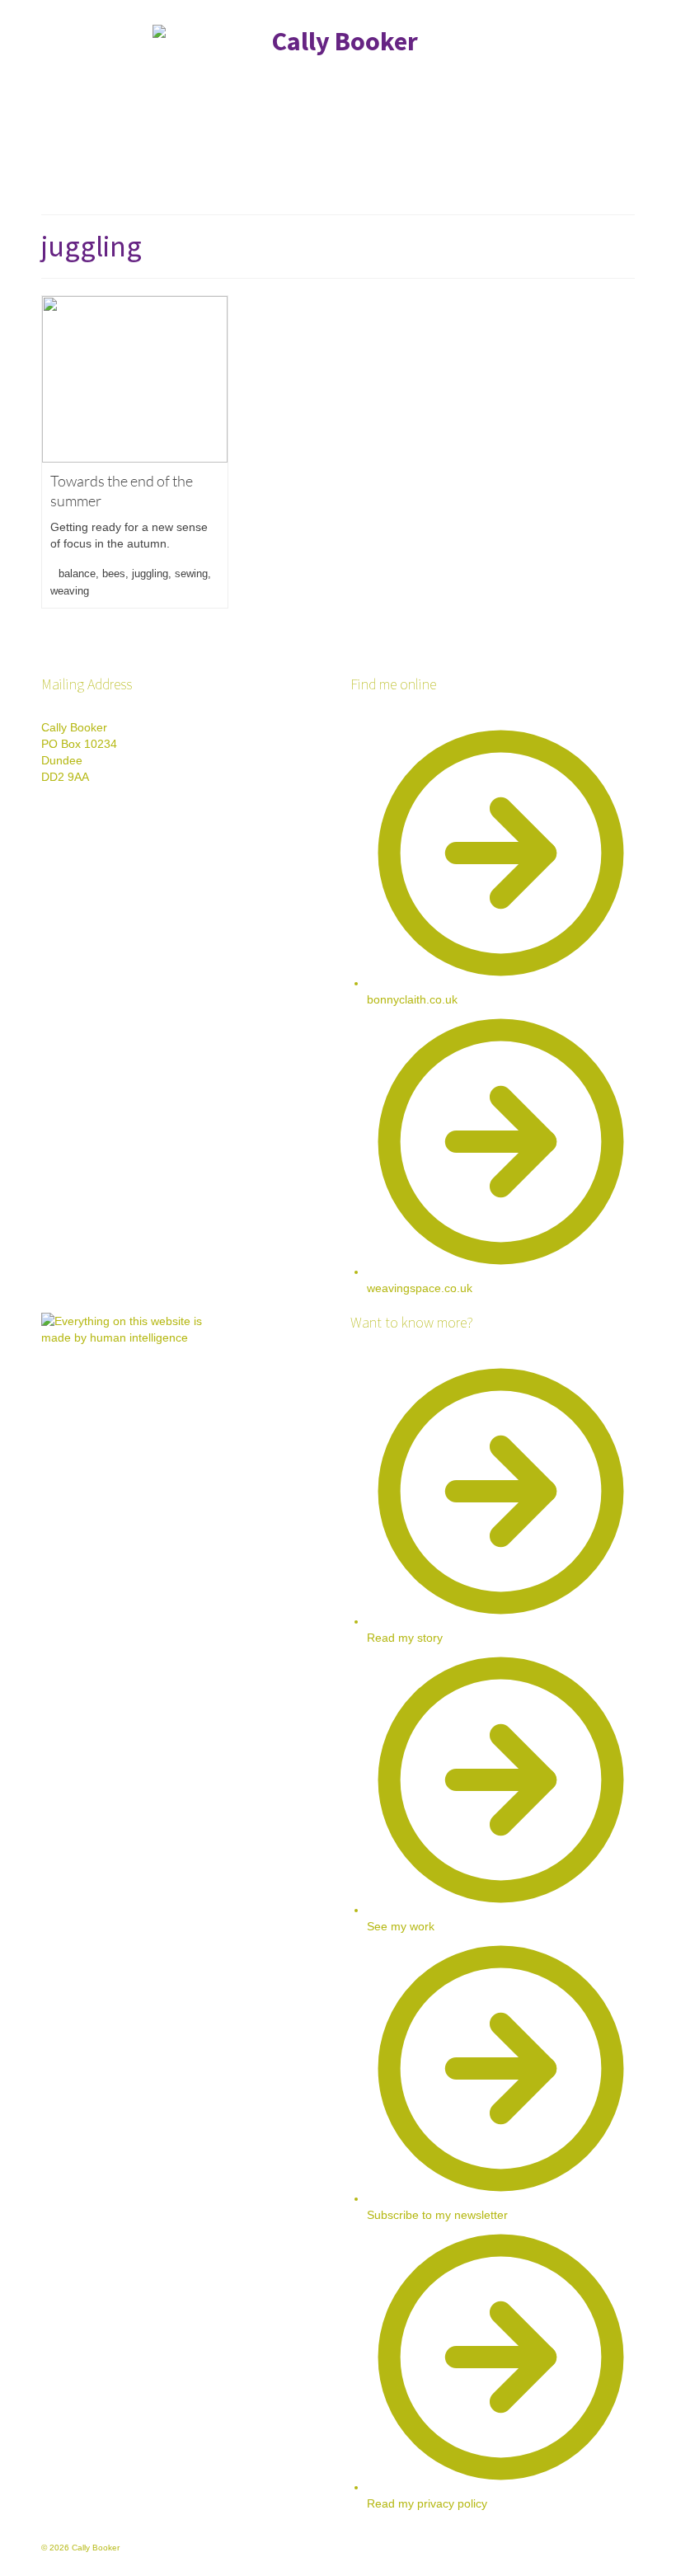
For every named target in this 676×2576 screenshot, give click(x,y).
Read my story (405, 1638)
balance (77, 573)
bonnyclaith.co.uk (412, 999)
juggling (150, 573)
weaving (70, 591)
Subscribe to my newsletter (437, 2215)
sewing (191, 573)
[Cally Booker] (338, 88)
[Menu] (616, 181)
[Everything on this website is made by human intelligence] (124, 1395)
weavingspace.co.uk (420, 1288)
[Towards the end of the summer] (135, 379)
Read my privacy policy (427, 2503)
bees (114, 573)
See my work (401, 1926)
